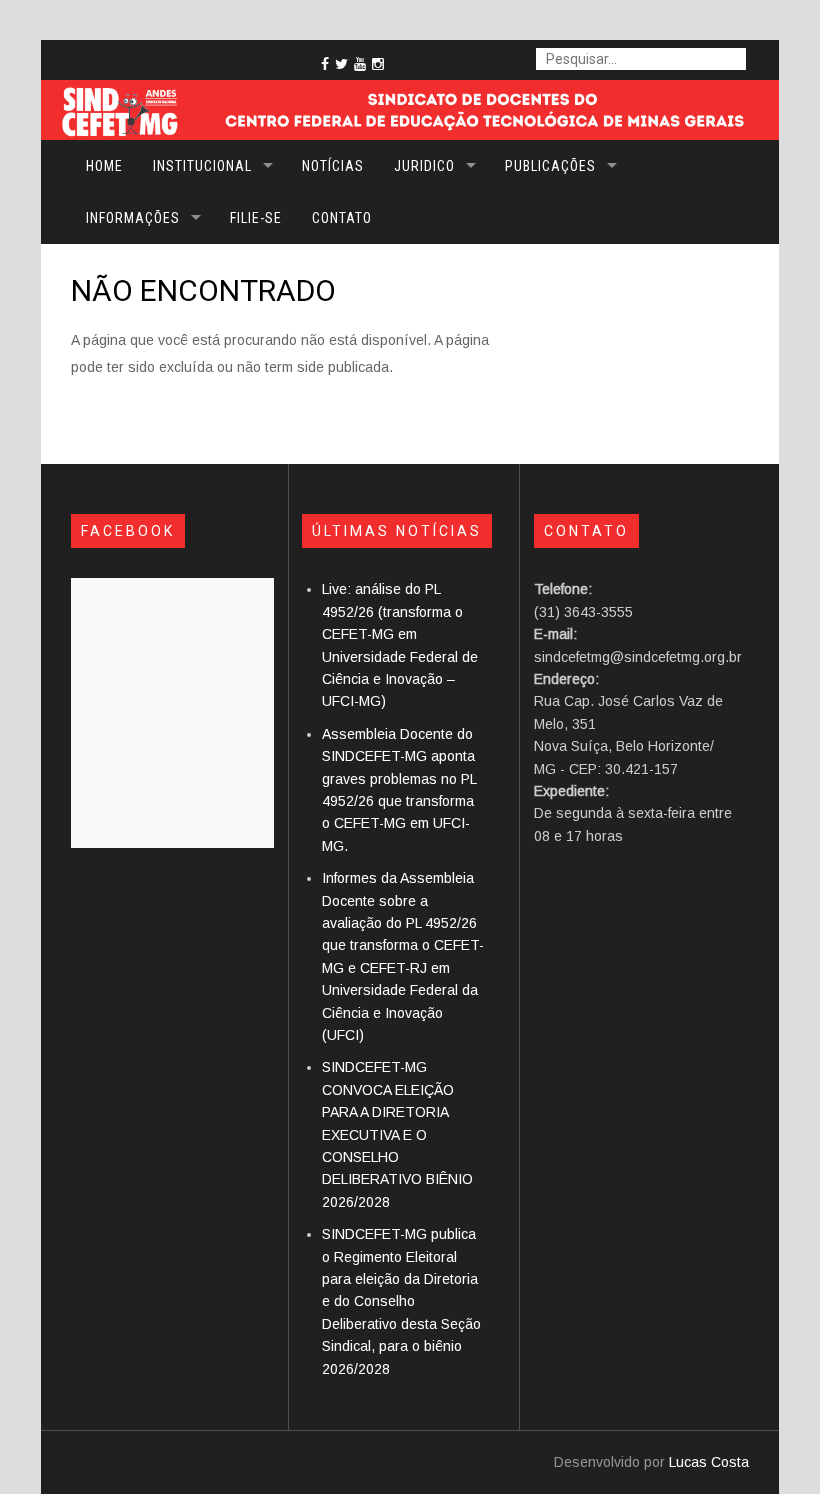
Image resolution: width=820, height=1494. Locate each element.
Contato (342, 218)
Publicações (550, 166)
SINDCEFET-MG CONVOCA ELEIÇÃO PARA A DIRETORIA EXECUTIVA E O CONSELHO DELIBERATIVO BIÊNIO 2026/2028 (397, 1134)
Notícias (333, 166)
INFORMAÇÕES (133, 218)
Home (104, 166)
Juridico (424, 166)
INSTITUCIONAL (202, 166)
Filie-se (256, 218)
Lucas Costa (709, 1462)
